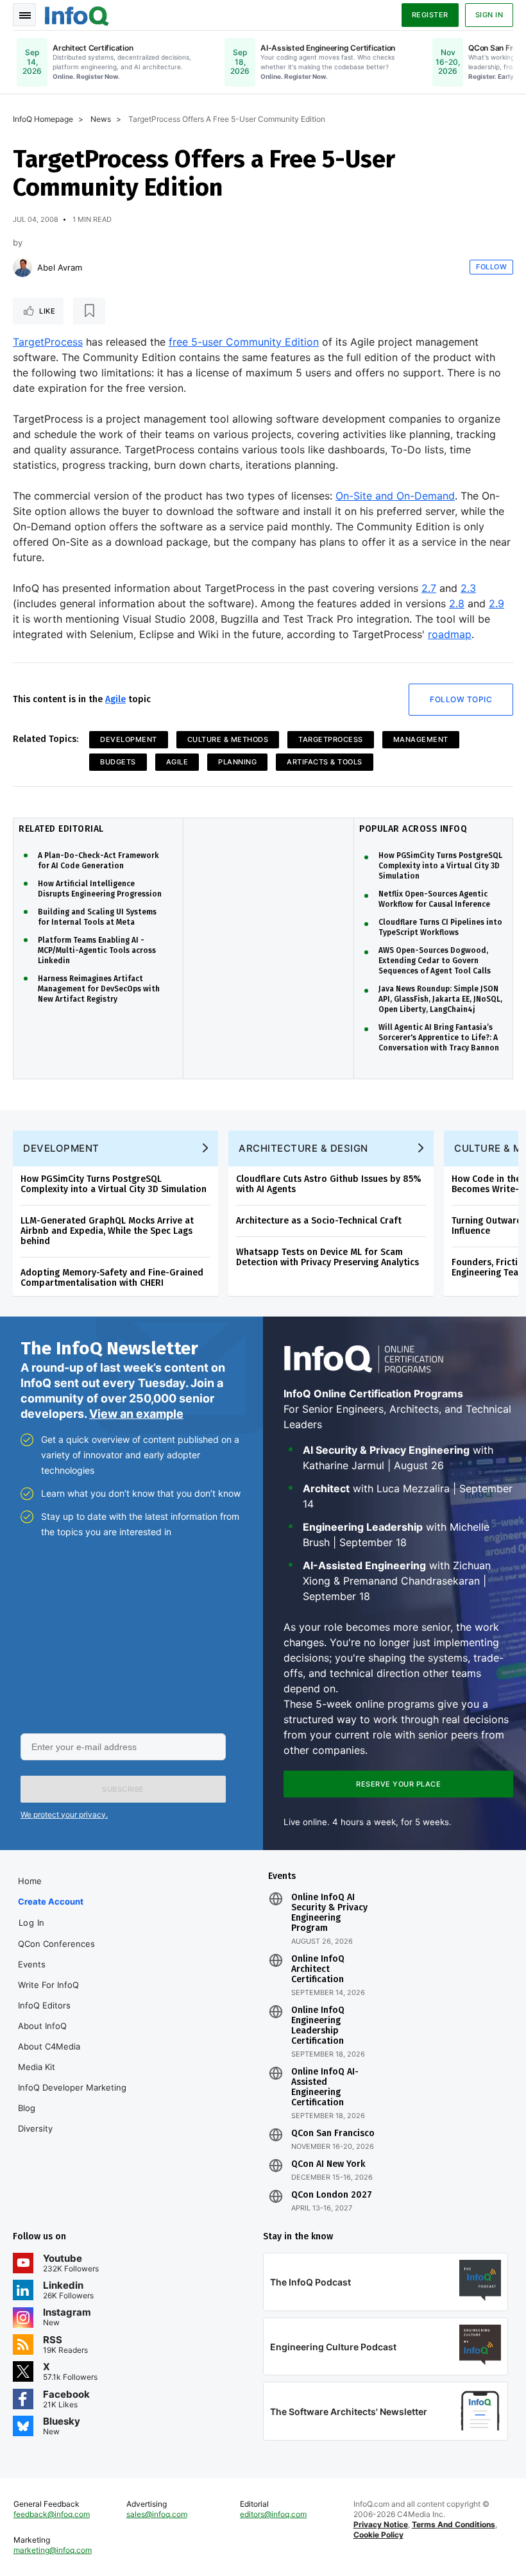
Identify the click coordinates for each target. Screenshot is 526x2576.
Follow (491, 267)
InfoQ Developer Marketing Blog (72, 2098)
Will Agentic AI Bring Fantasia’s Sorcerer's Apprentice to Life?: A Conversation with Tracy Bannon (439, 1038)
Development (129, 739)
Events (32, 1964)
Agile (115, 699)
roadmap (450, 634)
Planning (237, 762)
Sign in (489, 15)
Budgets (118, 762)
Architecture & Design (303, 1148)
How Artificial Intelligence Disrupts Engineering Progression (100, 889)
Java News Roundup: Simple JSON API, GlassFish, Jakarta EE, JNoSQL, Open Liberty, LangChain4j (440, 999)
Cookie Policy (378, 2535)
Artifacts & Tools (325, 762)
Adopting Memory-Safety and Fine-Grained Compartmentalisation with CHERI (112, 1278)
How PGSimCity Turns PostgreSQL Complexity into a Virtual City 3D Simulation (440, 866)
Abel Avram (60, 267)
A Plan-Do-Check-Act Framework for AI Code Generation (98, 861)
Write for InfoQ (48, 1985)
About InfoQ (42, 2026)
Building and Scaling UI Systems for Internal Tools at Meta (97, 917)
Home (30, 1881)
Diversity (35, 2128)
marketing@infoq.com (53, 2550)
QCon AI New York (328, 2164)
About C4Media (49, 2046)
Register (430, 15)
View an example (136, 1414)
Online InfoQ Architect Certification (318, 1969)
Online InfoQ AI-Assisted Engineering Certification (325, 2087)
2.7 (429, 588)
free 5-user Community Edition (244, 342)
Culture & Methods (228, 739)
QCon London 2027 (332, 2195)
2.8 (457, 603)
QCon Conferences (56, 1944)
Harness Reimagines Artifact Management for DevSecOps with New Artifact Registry (99, 989)
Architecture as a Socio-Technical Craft (319, 1221)
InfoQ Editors (44, 2005)
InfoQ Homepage (43, 119)
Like (47, 311)
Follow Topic (461, 699)
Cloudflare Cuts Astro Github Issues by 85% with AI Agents (329, 1184)
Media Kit (37, 2067)
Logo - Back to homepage (77, 14)
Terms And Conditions (454, 2524)
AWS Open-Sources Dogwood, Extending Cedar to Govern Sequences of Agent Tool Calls (435, 961)
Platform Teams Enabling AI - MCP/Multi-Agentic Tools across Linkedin (97, 950)
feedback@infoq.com (52, 2514)
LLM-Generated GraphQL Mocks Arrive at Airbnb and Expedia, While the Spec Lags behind (107, 1231)
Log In (32, 1923)
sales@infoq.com (157, 2514)
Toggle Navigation (24, 15)
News (101, 119)
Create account (51, 1901)
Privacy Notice (381, 2524)
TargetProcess (48, 342)
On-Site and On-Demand (395, 496)
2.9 (496, 603)
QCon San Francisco (333, 2134)
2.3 (468, 588)
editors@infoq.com (273, 2514)
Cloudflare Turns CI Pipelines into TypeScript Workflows (440, 927)
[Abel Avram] (22, 267)
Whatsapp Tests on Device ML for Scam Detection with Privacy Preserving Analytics (327, 1257)
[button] (123, 1789)
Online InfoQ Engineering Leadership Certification (318, 2026)
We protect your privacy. (64, 1814)
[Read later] (89, 311)
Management (421, 739)
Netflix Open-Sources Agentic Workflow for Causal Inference (434, 899)
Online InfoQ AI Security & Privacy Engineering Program (329, 1913)
